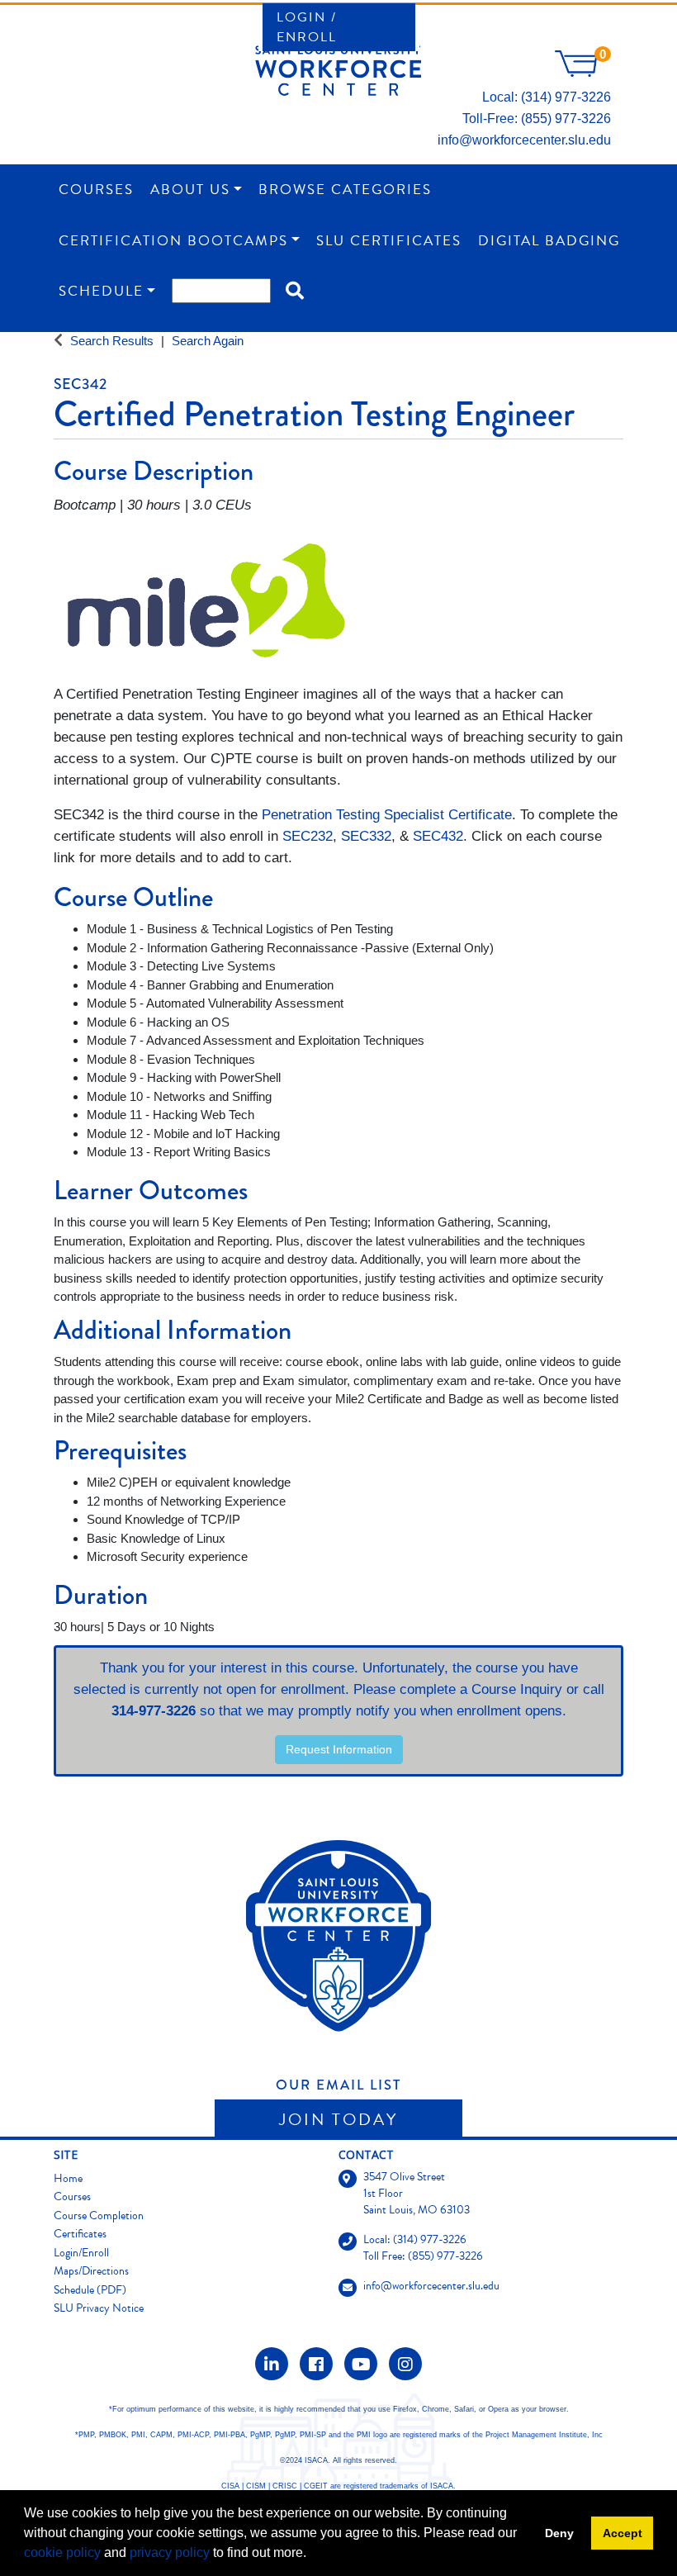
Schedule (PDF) (90, 2290)
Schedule (101, 291)
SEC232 (308, 836)
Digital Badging (549, 241)
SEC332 (366, 836)
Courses (96, 190)
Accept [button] (623, 2533)
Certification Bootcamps (173, 241)
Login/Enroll (81, 2253)
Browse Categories (345, 190)
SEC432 (438, 836)
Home (68, 2178)
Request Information (339, 1749)
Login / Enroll (307, 27)
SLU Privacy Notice (99, 2308)
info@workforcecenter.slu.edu (524, 140)
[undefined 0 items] (583, 72)
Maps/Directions (91, 2271)
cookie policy (62, 2552)
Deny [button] (559, 2533)
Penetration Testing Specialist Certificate (387, 815)
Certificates (80, 2234)
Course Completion (99, 2215)
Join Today (338, 2119)
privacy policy (170, 2552)
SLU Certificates (389, 241)
